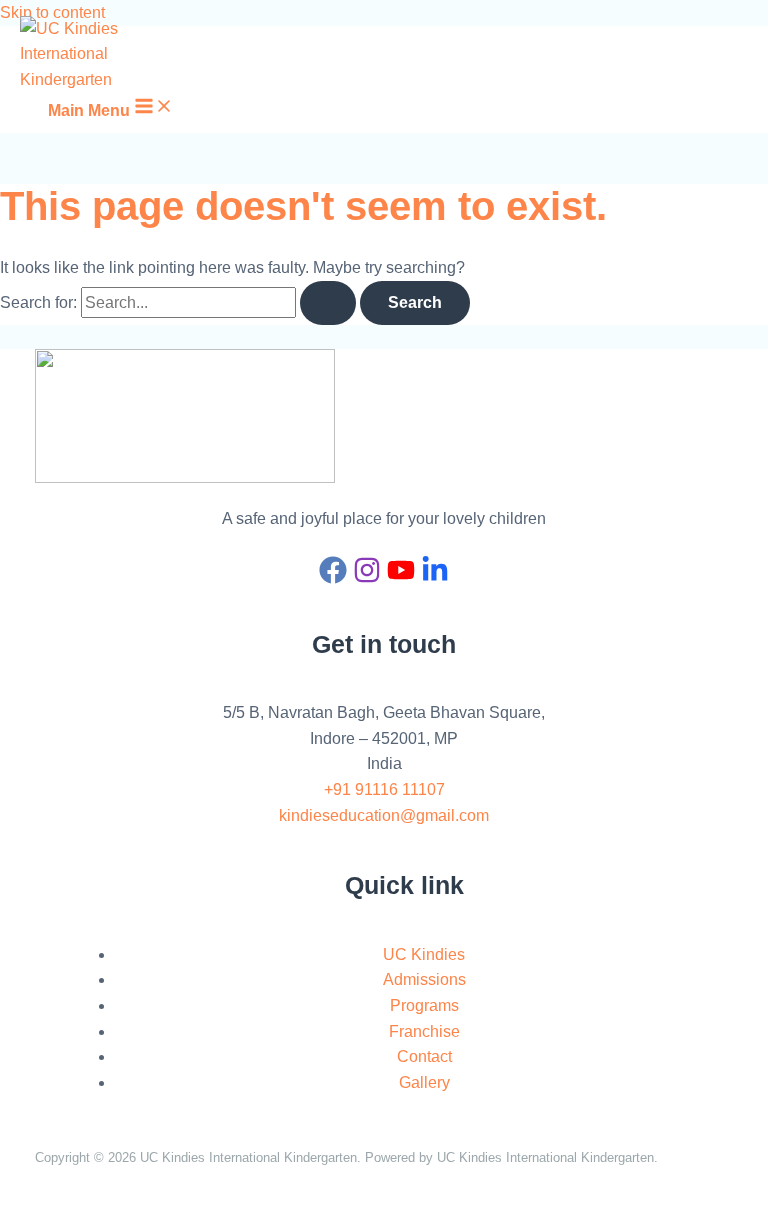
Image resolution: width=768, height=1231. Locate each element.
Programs (424, 1005)
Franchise (424, 1031)
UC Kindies (424, 954)
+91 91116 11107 (384, 789)
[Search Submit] (328, 303)
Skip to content (52, 12)
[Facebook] (333, 578)
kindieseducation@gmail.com (384, 815)
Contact (424, 1056)
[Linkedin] (435, 578)
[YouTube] (401, 578)
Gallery (424, 1082)
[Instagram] (367, 578)
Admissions (424, 979)
